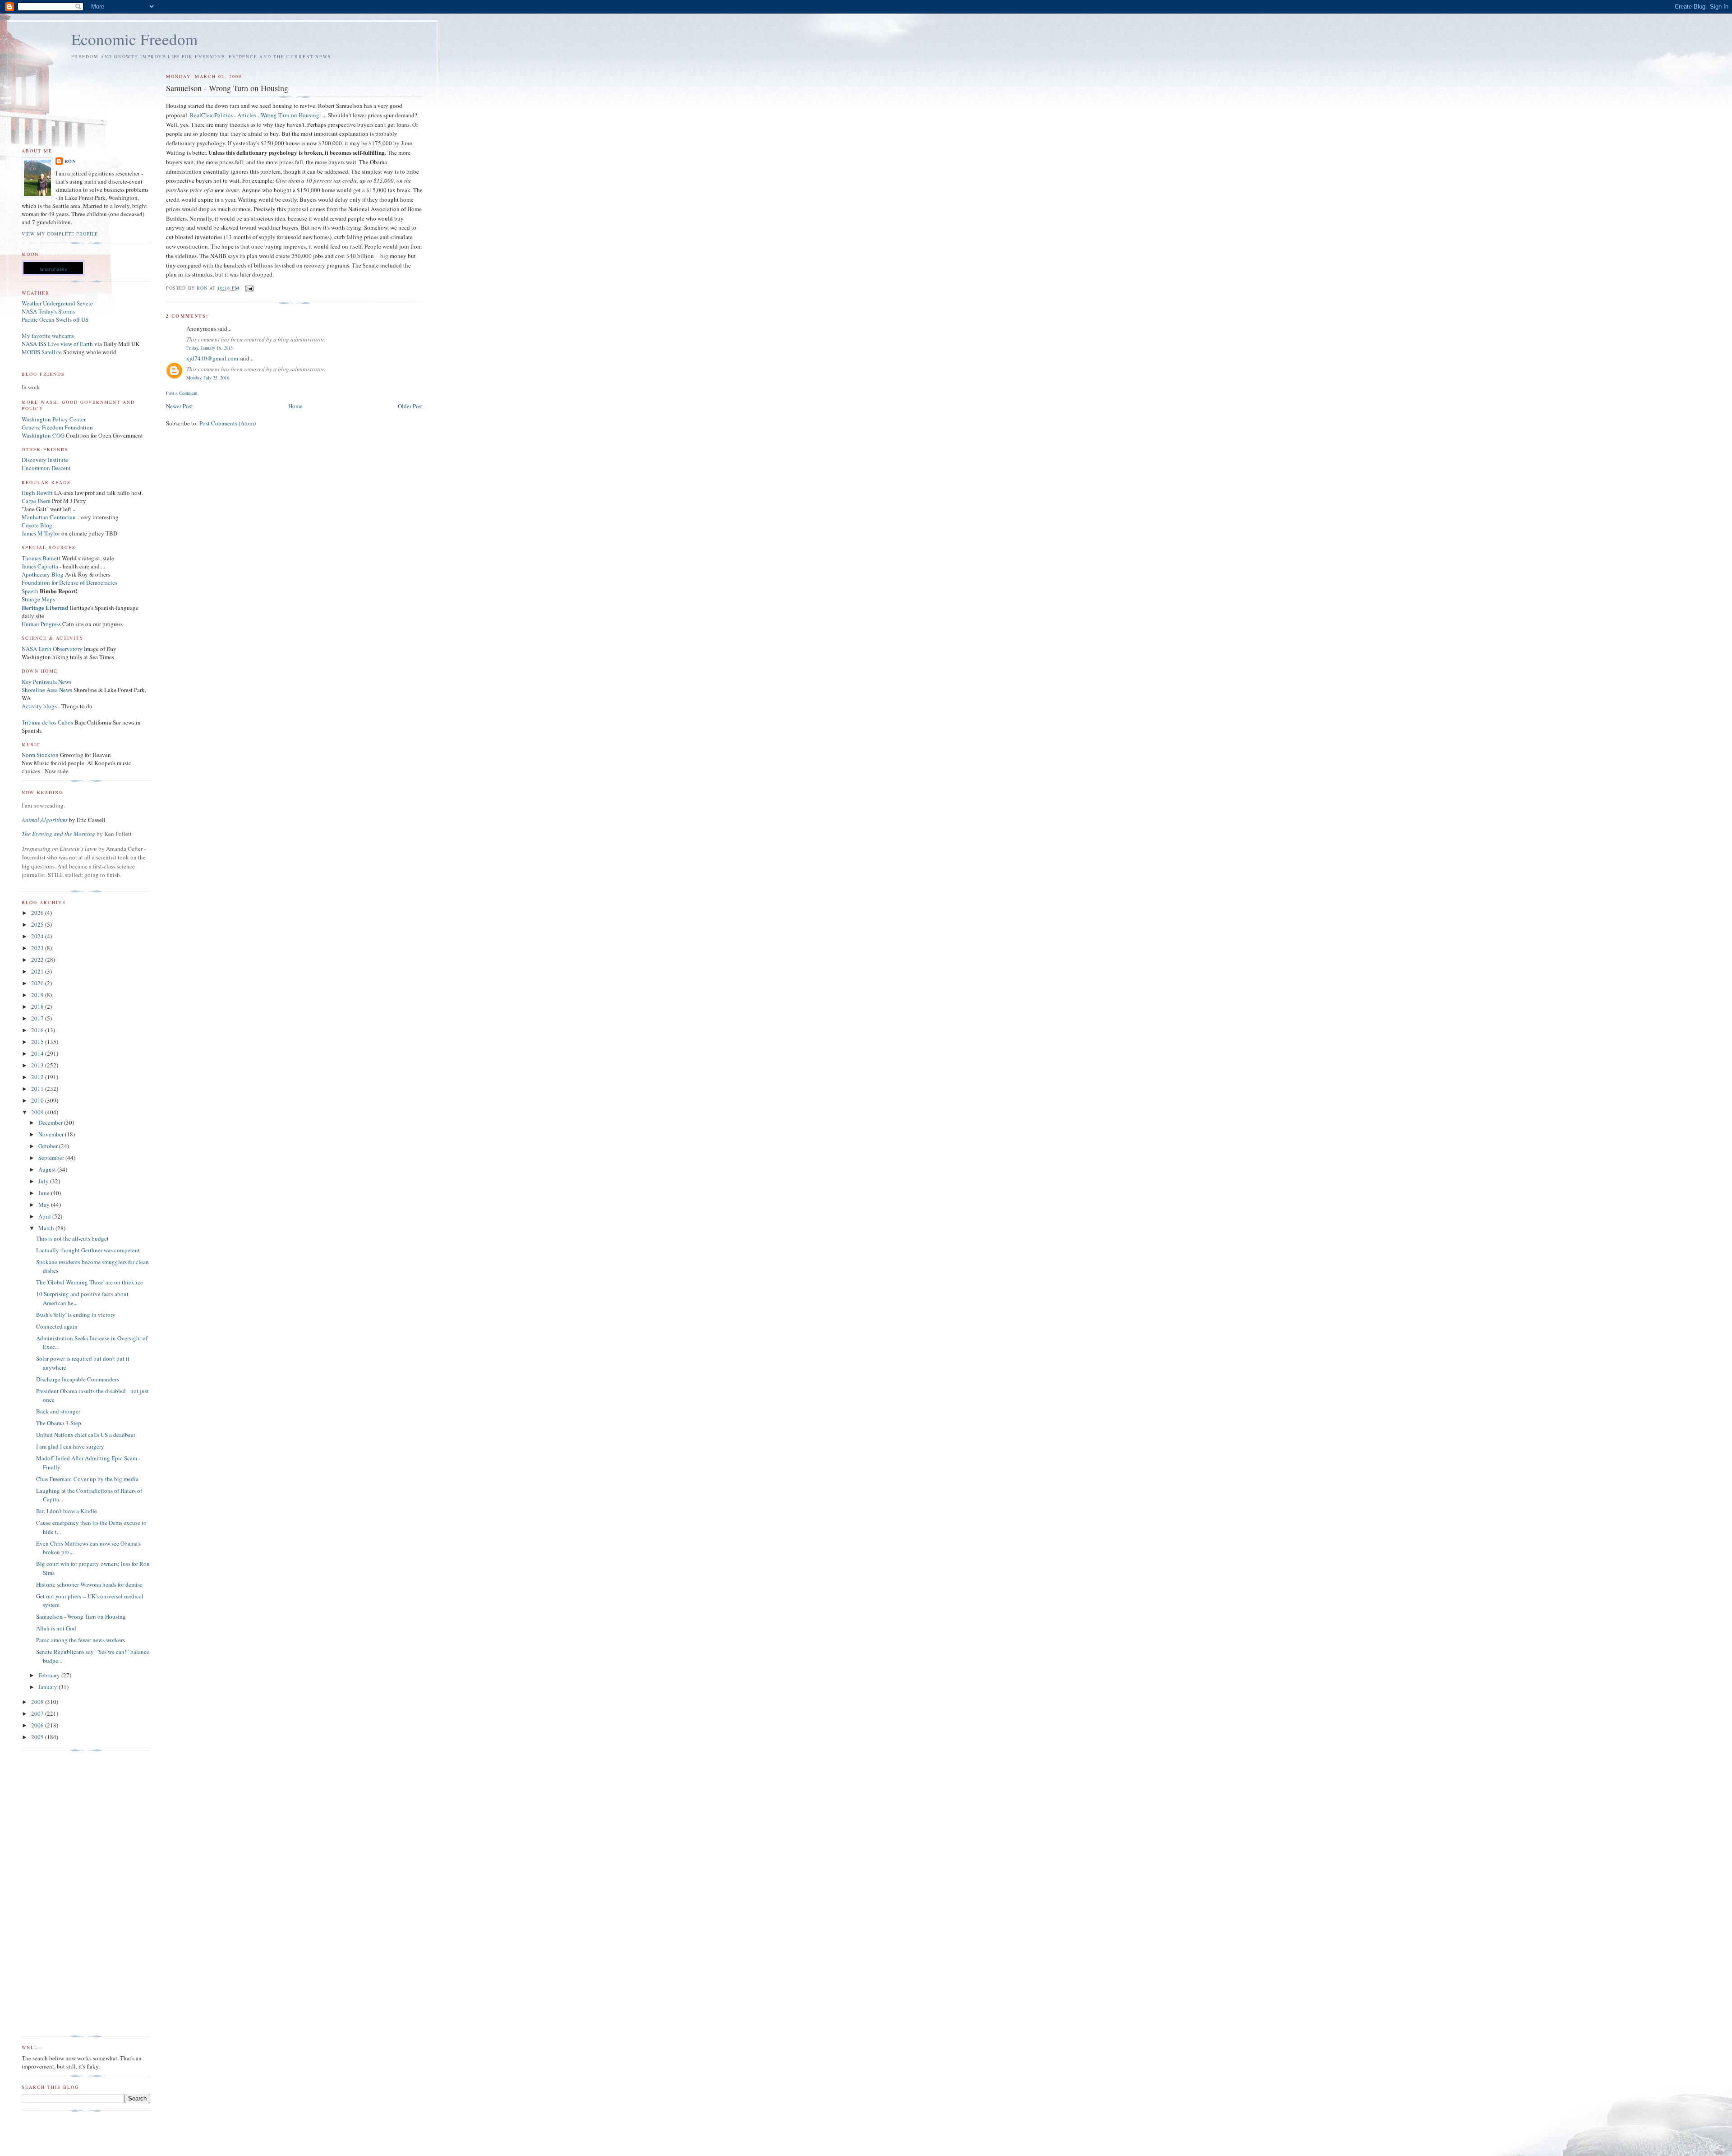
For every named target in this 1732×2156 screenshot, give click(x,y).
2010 (38, 1100)
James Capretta (40, 566)
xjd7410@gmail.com (212, 358)
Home (295, 406)
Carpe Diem (36, 501)
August (48, 1169)
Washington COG (43, 435)
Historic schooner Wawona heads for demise (89, 1584)
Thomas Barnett (41, 558)
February (50, 1675)
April (45, 1216)
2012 (38, 1077)
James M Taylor (41, 533)
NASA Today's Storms (48, 311)
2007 (38, 1713)
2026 (38, 913)
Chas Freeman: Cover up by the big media (87, 1479)
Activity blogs (39, 706)
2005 (38, 1737)
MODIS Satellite (42, 352)
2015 (38, 1042)
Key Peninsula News (46, 682)
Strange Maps (38, 599)
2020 (38, 983)
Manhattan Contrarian (49, 517)
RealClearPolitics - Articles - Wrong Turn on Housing (255, 115)
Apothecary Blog (43, 574)
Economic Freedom (134, 39)
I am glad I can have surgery (70, 1446)
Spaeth (30, 591)
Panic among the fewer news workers (81, 1640)
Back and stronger (58, 1411)
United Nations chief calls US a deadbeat (86, 1435)
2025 (38, 924)
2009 (38, 1112)
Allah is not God (56, 1628)
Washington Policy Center (54, 419)
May (45, 1205)
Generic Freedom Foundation (57, 427)
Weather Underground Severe (57, 303)
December (51, 1122)
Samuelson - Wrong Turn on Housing (81, 1616)
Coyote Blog (37, 525)
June (45, 1193)
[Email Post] (249, 288)
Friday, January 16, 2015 (210, 348)
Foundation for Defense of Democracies (69, 582)
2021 (38, 971)
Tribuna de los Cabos (47, 722)
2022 (38, 960)
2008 (38, 1702)
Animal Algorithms (45, 820)
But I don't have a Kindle (67, 1511)
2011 (38, 1089)
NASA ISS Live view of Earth (57, 344)
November (52, 1134)
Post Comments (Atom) (228, 423)
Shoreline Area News (47, 690)
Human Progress (41, 624)
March (47, 1228)
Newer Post (180, 406)
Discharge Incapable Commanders (78, 1379)
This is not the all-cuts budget (72, 1238)
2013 (38, 1065)
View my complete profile (60, 234)
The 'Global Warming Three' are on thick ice (90, 1282)
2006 (38, 1725)
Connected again (57, 1326)
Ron (70, 161)
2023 (38, 948)
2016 (38, 1030)
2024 (38, 936)
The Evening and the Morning (59, 834)
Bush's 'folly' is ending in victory (76, 1315)
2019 (38, 995)
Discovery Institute (45, 460)
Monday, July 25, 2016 (208, 378)
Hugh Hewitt (37, 493)
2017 (38, 1018)
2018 (38, 1006)
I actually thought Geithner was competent (88, 1250)
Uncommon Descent (46, 468)
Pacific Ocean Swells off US (55, 319)
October (49, 1146)
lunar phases (53, 269)
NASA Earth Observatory (52, 649)
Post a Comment (182, 393)
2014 (38, 1053)
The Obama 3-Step (59, 1423)
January (48, 1687)
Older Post (410, 406)
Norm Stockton (40, 755)
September (52, 1158)
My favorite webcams (48, 336)
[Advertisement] (58, 1893)
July (44, 1181)
